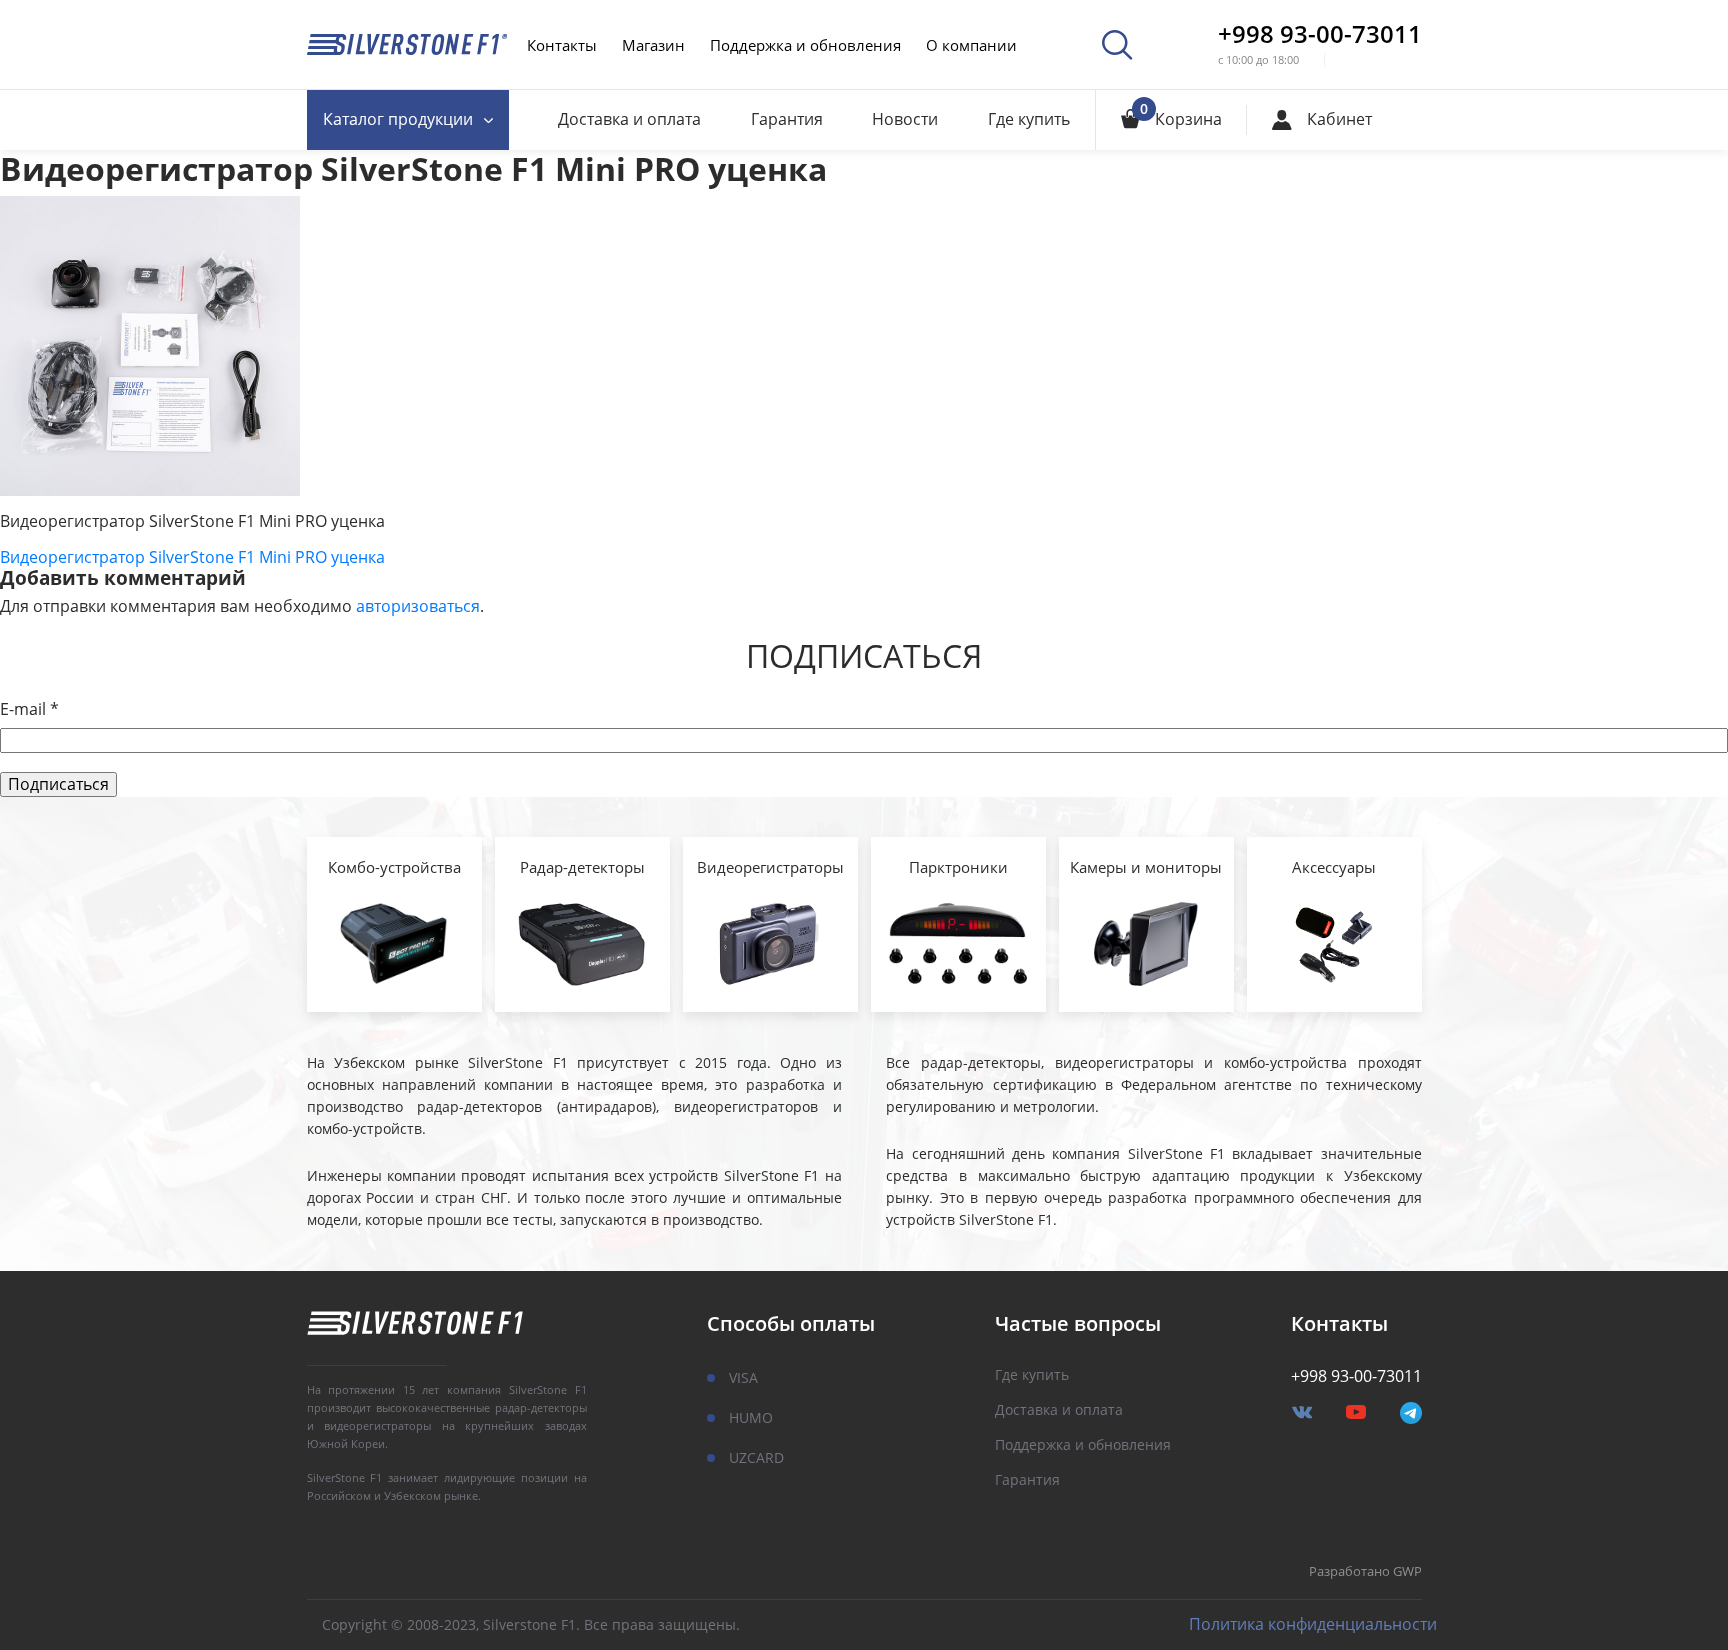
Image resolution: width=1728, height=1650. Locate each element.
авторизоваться (418, 606)
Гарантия (787, 119)
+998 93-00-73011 (1320, 34)
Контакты (562, 45)
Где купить (1029, 119)
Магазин (653, 45)
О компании (971, 45)
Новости (905, 119)
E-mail (29, 709)
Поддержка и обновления (805, 45)
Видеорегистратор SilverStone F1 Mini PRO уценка (192, 557)
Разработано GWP (1365, 1572)
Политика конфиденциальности (1313, 1624)
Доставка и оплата (629, 119)
